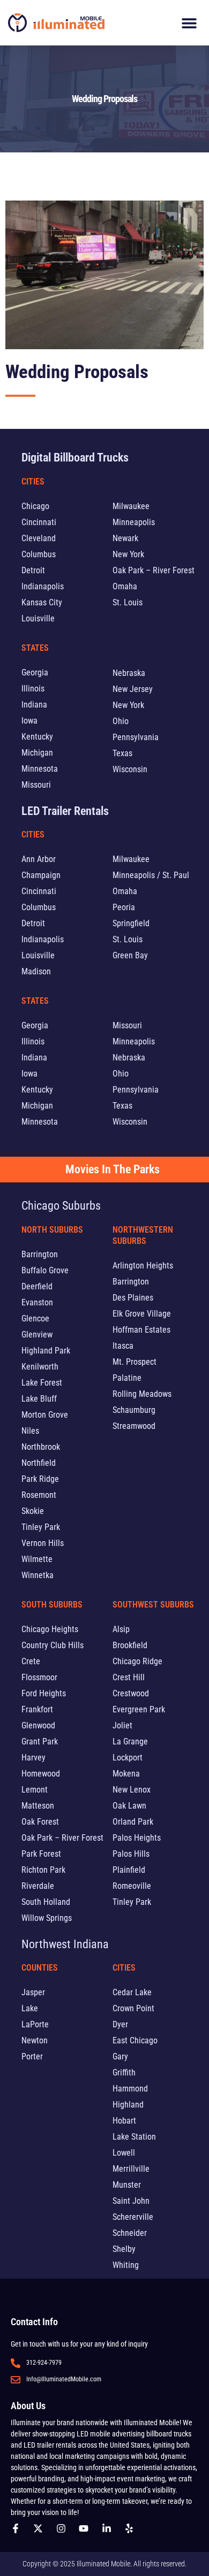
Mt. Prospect (135, 1362)
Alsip (121, 1629)
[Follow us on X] (41, 2528)
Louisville (38, 618)
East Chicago (135, 2040)
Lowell (124, 2153)
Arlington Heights (143, 1266)
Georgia (35, 672)
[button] (189, 23)
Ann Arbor (39, 859)
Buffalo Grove (45, 1270)
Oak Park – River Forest (154, 570)
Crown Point (133, 2008)
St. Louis (128, 602)
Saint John (131, 2201)
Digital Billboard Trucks (75, 457)
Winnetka (38, 1575)
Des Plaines (133, 1298)
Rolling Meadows (142, 1394)
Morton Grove (45, 1415)
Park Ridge (40, 1479)
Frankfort (37, 1709)
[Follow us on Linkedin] (109, 2528)
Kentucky (37, 737)
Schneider (130, 2233)
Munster (127, 2185)
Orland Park (133, 1822)
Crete (31, 1661)
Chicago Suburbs (61, 1206)
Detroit (33, 570)
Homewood (41, 1774)
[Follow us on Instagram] (64, 2528)
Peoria (124, 907)
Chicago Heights (50, 1629)
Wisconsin (130, 769)
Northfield (39, 1463)
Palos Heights (137, 1838)
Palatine (127, 1378)
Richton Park (43, 1870)
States (35, 648)
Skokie (33, 1511)
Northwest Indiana (65, 1944)
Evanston (37, 1302)
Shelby (124, 2249)
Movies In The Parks (113, 1169)
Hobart (124, 2121)
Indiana (34, 705)
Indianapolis (43, 586)
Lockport (128, 1758)
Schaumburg (134, 1410)
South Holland (46, 1902)
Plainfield (129, 1870)
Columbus (39, 554)
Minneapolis (134, 522)
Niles (30, 1431)
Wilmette (37, 1559)
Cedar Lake (132, 1992)
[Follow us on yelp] (132, 2528)
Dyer (120, 2024)
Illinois (33, 689)
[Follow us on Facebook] (18, 2528)
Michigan (37, 753)
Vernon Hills (43, 1543)
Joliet (122, 1725)
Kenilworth (40, 1367)
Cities (33, 482)
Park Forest (41, 1854)
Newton (35, 2040)
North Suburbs (52, 1230)
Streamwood (134, 1426)
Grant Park (40, 1741)
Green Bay (130, 955)
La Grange (130, 1741)
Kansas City (42, 602)
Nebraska (129, 673)
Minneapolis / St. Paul (151, 875)
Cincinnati (39, 522)
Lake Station (134, 2137)
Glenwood (38, 1725)
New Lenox (132, 1790)
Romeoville (132, 1886)
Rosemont (39, 1495)
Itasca (123, 1346)
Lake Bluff (39, 1399)
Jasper (33, 1992)
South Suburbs (52, 1605)
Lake (30, 2008)
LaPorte (35, 2024)
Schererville (133, 2217)
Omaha (125, 586)
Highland (128, 2105)
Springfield (131, 923)
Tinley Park (41, 1527)
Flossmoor (39, 1677)
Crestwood (131, 1693)
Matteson (38, 1806)
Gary (120, 2056)
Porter (32, 2056)
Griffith (124, 2073)
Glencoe (35, 1318)
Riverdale (38, 1886)
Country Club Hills (53, 1645)
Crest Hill (129, 1677)
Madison (36, 971)
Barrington (40, 1254)
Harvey (33, 1758)
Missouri (36, 785)
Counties (40, 1968)
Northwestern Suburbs (143, 1235)
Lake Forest (42, 1383)
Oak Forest (40, 1822)
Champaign (41, 875)
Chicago (35, 506)
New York (128, 554)
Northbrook (41, 1447)
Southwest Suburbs (153, 1605)
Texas (122, 753)
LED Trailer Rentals (65, 811)
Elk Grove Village (142, 1314)
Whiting (126, 2265)
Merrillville (131, 2169)
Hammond (130, 2089)
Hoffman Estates (141, 1330)
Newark (125, 538)
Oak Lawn (129, 1806)
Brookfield (130, 1645)
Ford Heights (44, 1693)
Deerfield (37, 1286)
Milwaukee (131, 506)
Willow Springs (47, 1918)
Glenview (37, 1335)
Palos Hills (131, 1854)
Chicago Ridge (137, 1661)
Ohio (121, 721)
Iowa (29, 721)
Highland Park (46, 1351)
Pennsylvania (136, 737)
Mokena (126, 1774)
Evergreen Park (139, 1709)
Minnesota (40, 769)
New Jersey (133, 689)
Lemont (35, 1790)
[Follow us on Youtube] (86, 2528)
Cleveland (39, 538)
